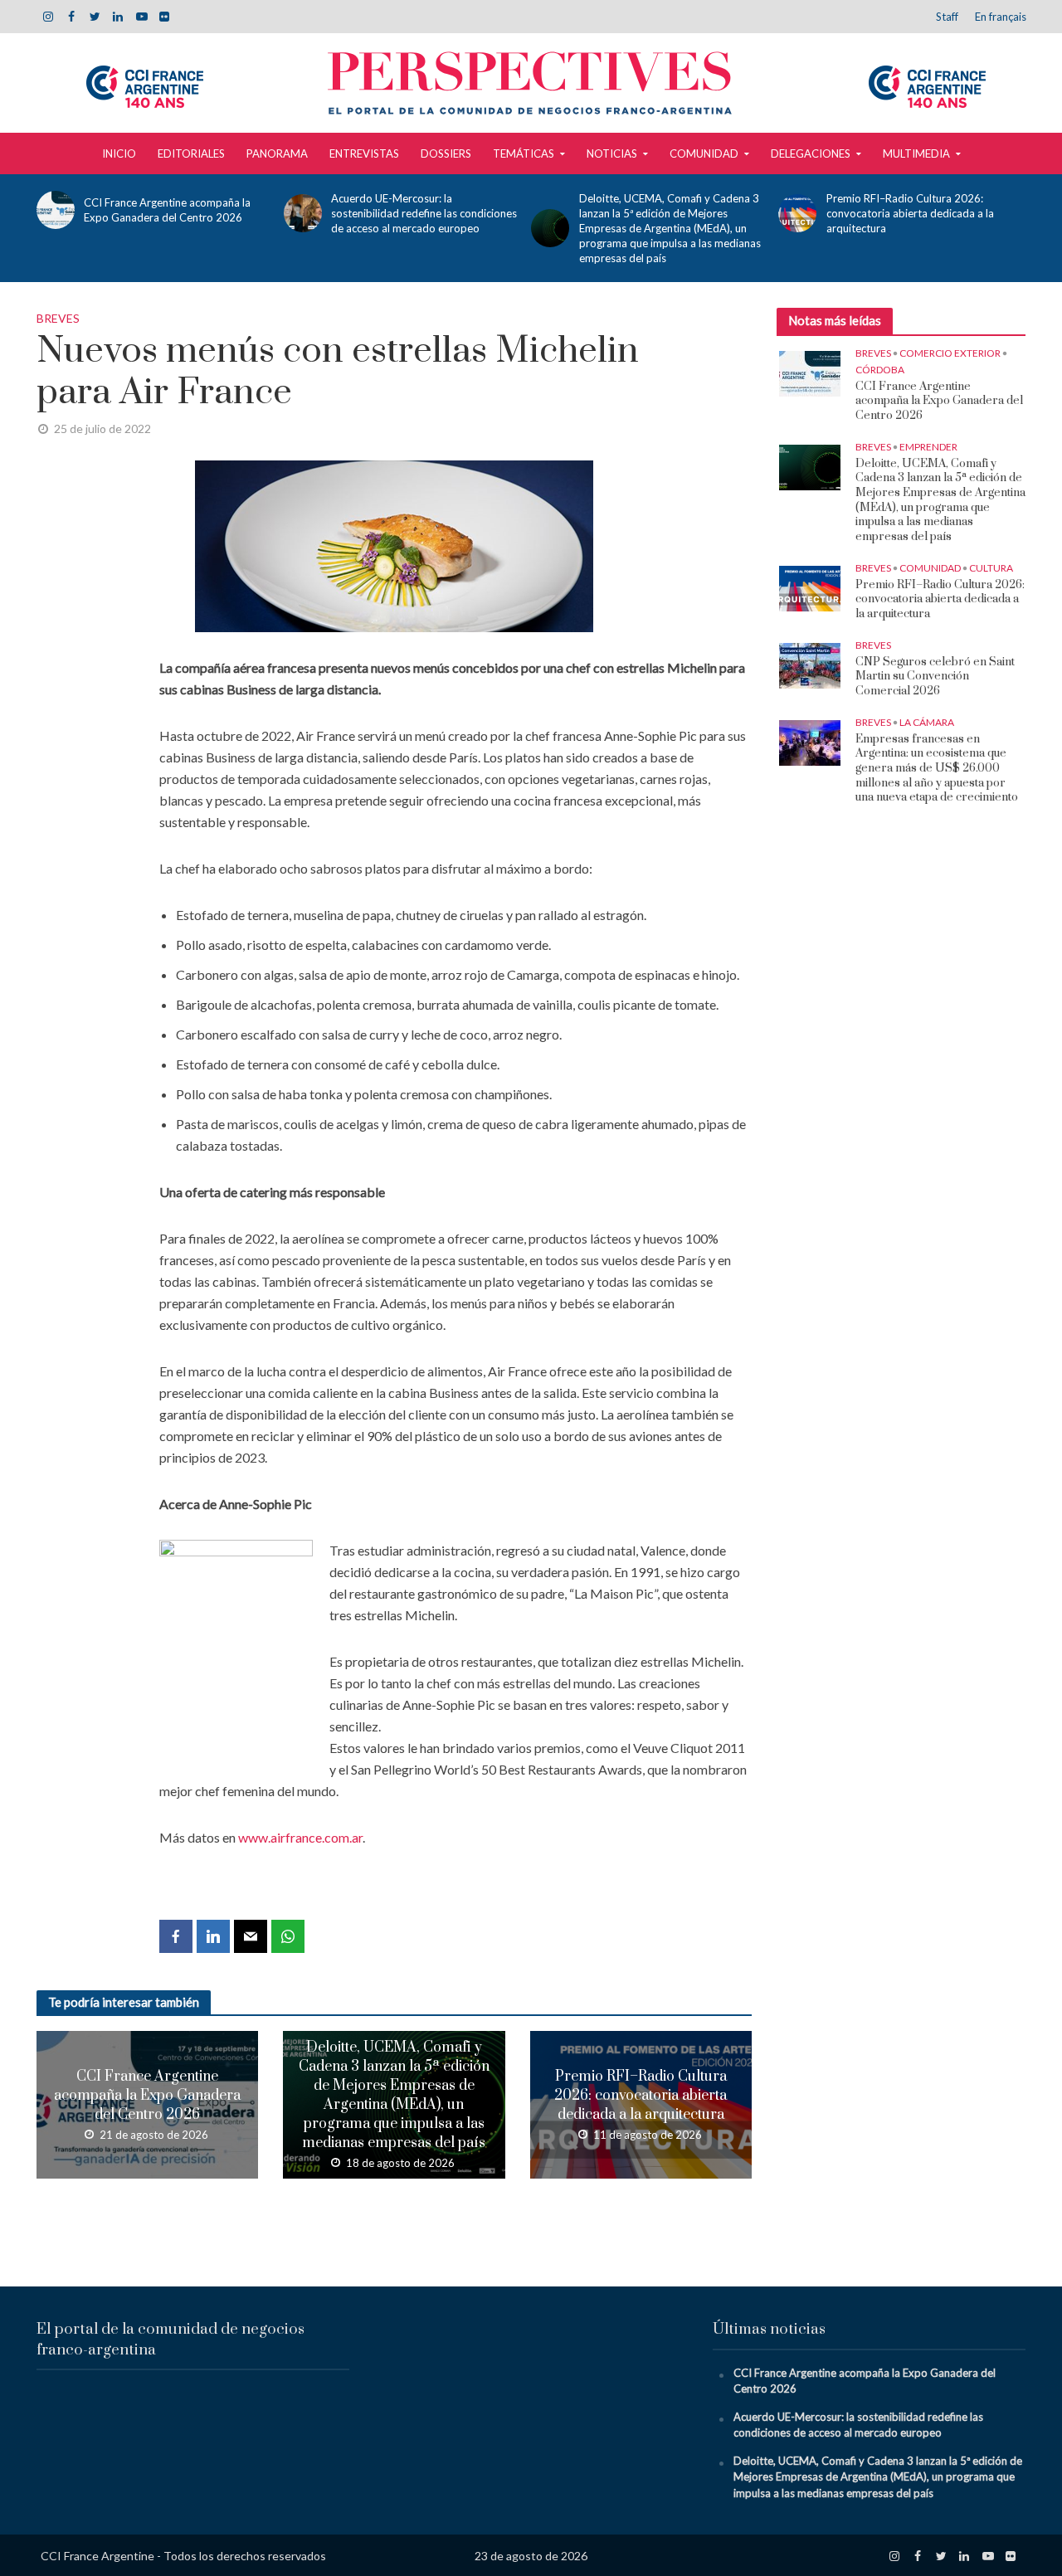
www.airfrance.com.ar (300, 1837)
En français (1001, 17)
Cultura (991, 568)
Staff (947, 17)
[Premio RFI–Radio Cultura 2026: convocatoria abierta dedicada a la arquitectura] (795, 213)
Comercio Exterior (950, 353)
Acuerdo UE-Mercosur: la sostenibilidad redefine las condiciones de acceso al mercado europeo (424, 213)
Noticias (612, 153)
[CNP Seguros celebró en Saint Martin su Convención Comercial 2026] (810, 664)
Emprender (928, 447)
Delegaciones (811, 153)
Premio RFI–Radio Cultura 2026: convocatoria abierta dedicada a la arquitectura (910, 213)
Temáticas (524, 153)
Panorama (277, 153)
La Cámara (927, 722)
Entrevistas (364, 153)
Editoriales (191, 153)
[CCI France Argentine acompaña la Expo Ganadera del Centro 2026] (53, 210)
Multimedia (916, 153)
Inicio (119, 153)
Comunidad (704, 153)
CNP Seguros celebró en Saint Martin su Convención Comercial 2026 (935, 677)
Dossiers (446, 153)
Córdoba (880, 370)
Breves (58, 318)
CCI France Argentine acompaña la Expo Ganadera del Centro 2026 (167, 210)
